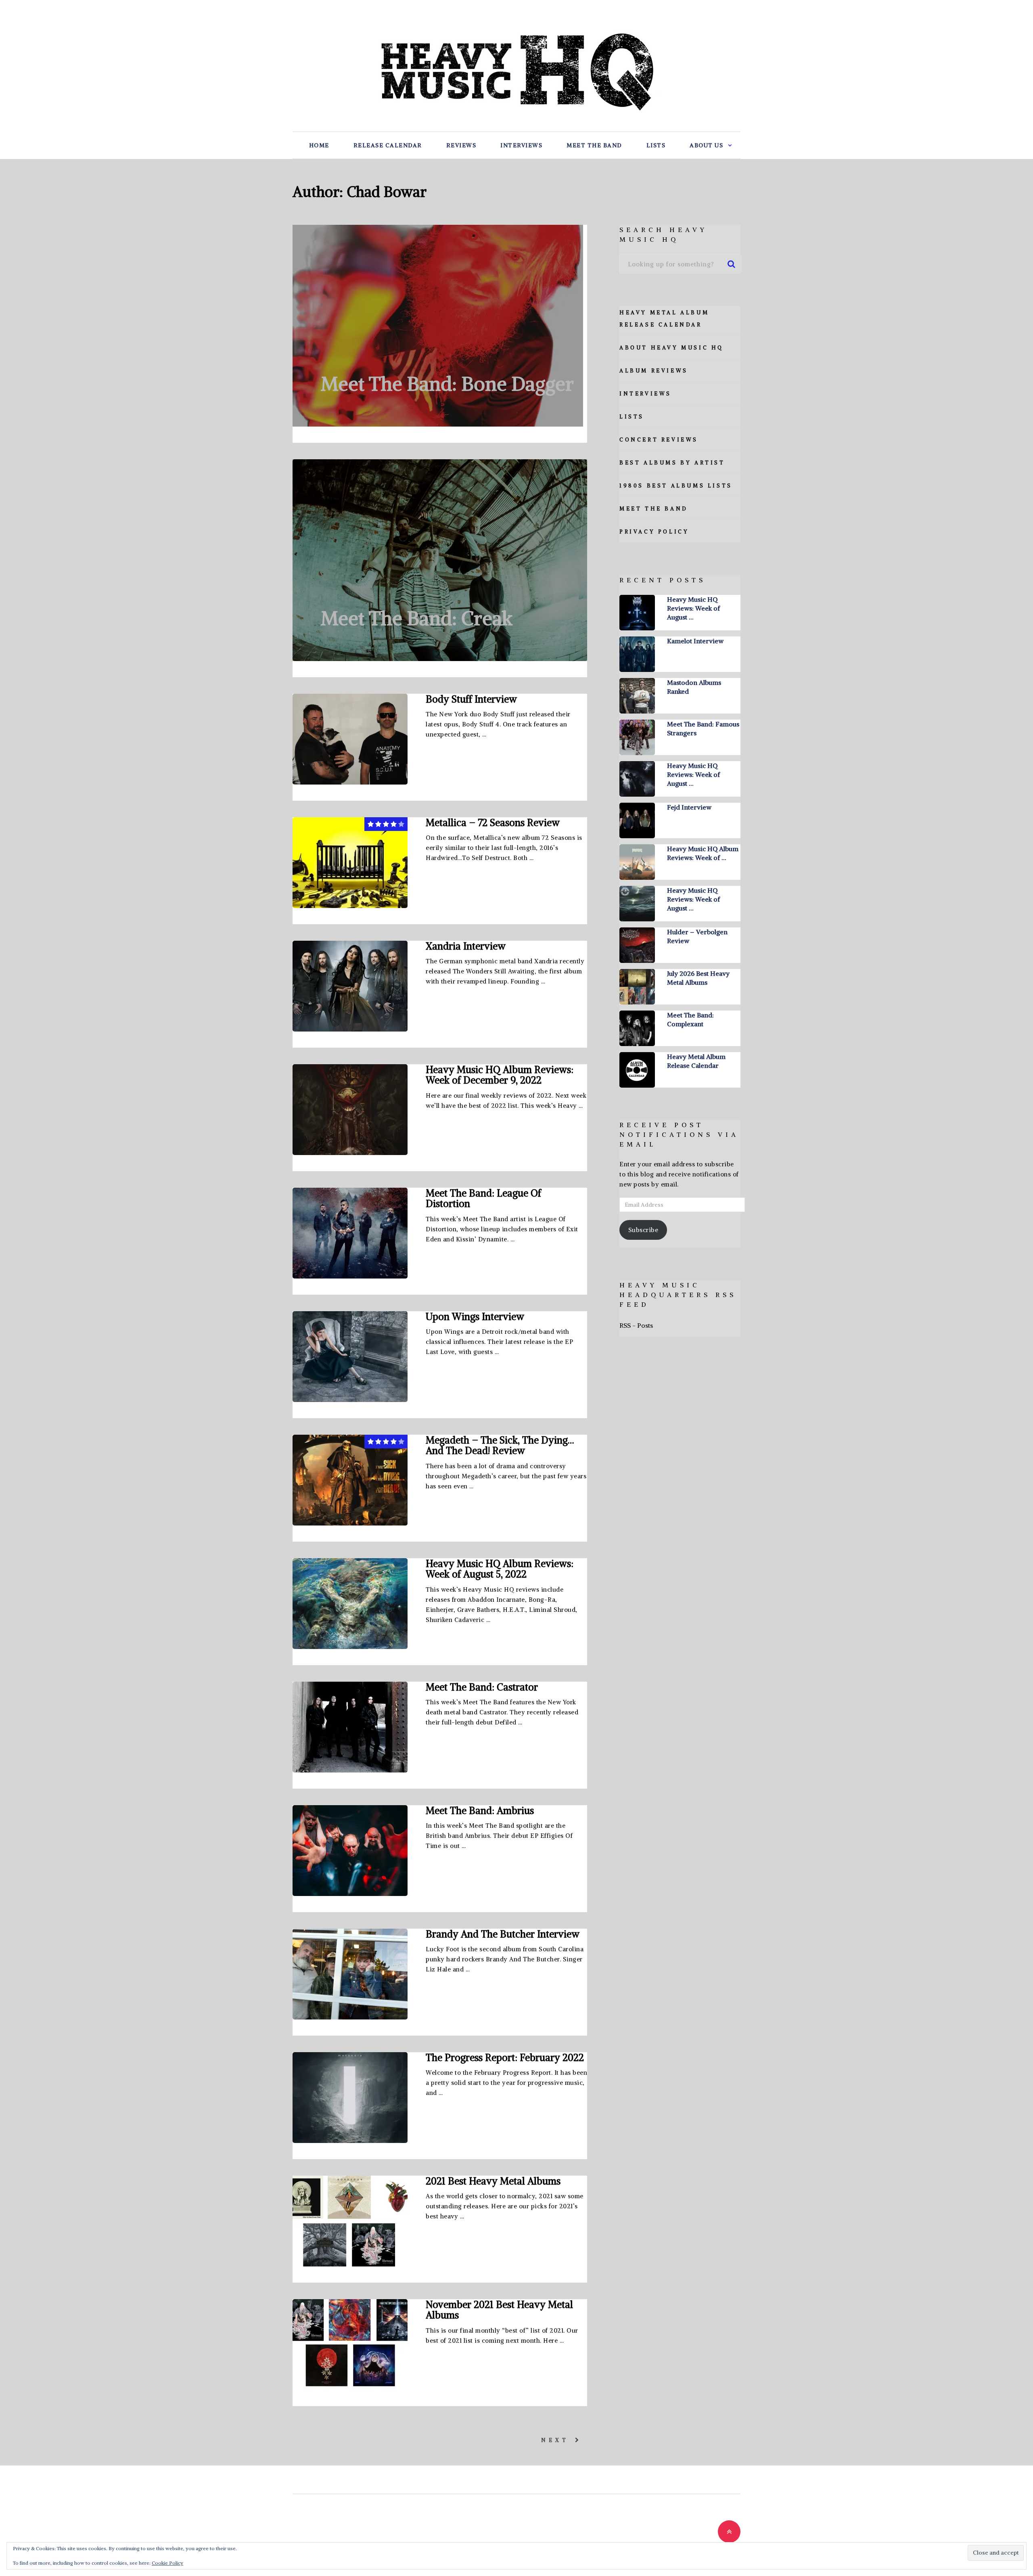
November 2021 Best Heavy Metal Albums (499, 2310)
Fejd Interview (689, 807)
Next (557, 2440)
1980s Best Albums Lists (676, 486)
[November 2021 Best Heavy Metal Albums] (350, 2345)
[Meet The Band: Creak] (440, 560)
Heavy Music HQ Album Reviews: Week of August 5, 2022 (500, 1569)
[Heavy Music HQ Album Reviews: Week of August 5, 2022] (350, 1604)
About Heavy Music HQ (671, 348)
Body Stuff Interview (471, 699)
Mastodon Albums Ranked (694, 687)
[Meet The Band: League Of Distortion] (350, 1233)
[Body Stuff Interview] (350, 739)
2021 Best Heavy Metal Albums (493, 2181)
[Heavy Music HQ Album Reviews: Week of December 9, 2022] (350, 1110)
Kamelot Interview (695, 641)
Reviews (461, 145)
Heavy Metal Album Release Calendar (696, 1061)
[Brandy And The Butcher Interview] (350, 1974)
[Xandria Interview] (350, 986)
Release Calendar (388, 145)
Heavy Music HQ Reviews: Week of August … (693, 608)
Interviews (521, 145)
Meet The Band (594, 145)
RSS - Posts (636, 1325)
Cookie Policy (167, 2563)
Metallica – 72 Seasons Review (493, 822)
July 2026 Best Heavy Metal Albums (698, 978)
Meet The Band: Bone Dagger (447, 384)
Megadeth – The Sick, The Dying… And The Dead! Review (500, 1445)
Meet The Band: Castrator (482, 1687)
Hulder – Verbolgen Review (697, 936)
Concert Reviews (659, 440)
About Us (706, 145)
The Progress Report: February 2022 (505, 2057)
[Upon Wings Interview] (350, 1357)
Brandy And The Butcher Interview (503, 1934)
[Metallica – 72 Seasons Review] (350, 863)
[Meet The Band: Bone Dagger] (438, 326)
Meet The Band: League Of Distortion (483, 1198)
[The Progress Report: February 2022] (350, 2098)
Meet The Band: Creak (417, 618)
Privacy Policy (654, 532)
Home (319, 145)
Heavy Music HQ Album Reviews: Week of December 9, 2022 (500, 1075)
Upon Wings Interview (475, 1316)
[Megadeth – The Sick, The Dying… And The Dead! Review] (350, 1480)
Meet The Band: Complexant (690, 1019)
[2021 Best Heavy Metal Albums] (350, 2221)
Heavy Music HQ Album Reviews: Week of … (703, 853)
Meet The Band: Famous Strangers (703, 728)
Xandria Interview (466, 946)
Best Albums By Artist (672, 463)
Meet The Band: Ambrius (480, 1810)
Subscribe (643, 1230)
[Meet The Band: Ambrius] (350, 1851)
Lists (656, 145)
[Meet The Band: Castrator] (350, 1727)
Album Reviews (654, 371)
